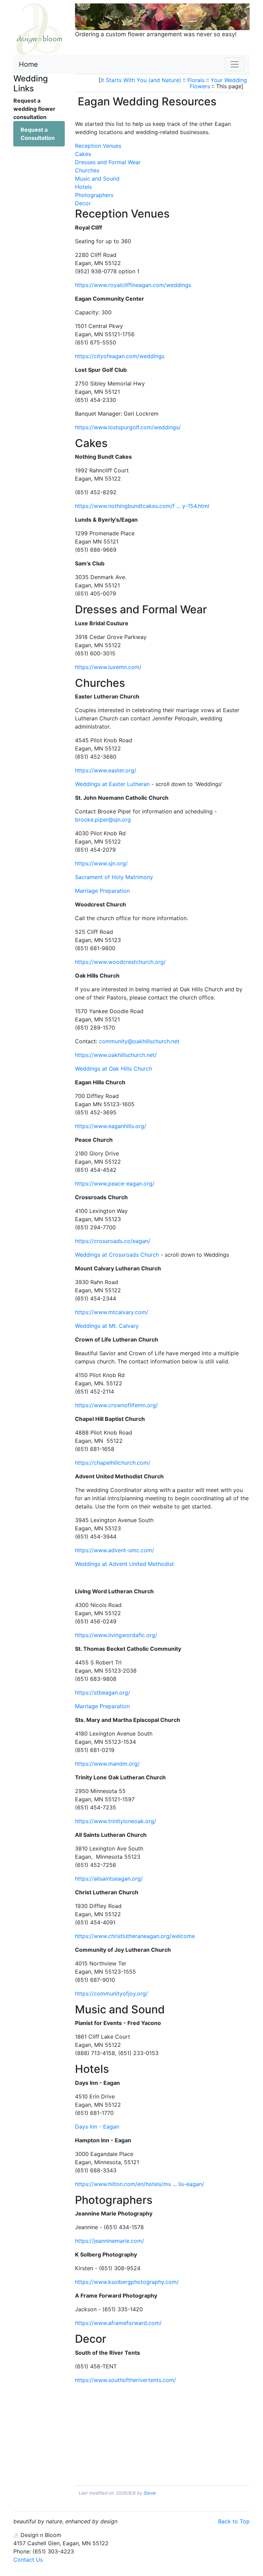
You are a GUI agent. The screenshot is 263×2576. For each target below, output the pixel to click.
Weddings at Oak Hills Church (114, 1069)
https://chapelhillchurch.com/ (113, 1463)
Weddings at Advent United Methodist (124, 1564)
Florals (196, 80)
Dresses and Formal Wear (108, 162)
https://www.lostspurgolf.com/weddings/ (128, 427)
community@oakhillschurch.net (139, 1041)
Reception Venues (98, 146)
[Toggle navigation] (235, 64)
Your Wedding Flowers (218, 83)
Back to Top (234, 2521)
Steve (150, 2493)
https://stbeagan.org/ (103, 1692)
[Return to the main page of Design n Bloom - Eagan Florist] (39, 28)
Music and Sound (97, 179)
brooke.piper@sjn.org (103, 820)
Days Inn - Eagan (97, 2127)
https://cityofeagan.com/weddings (120, 356)
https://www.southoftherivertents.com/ (126, 2380)
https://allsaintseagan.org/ (109, 1879)
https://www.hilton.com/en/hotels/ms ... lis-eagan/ (140, 2184)
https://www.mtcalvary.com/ (112, 1312)
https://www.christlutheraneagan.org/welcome (135, 1936)
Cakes (83, 154)
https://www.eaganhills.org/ (111, 1126)
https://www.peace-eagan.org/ (115, 1184)
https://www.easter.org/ (106, 770)
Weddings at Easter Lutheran (112, 784)
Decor (83, 203)
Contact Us (28, 2560)
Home (28, 64)
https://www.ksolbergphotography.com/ (127, 2282)
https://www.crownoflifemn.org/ (116, 1405)
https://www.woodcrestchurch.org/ (120, 962)
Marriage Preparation (102, 891)
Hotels (83, 187)
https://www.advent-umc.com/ (115, 1550)
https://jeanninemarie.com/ (110, 2241)
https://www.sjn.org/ (101, 863)
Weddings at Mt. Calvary (107, 1326)
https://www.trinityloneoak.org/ (116, 1821)
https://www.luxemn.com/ (108, 667)
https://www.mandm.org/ (107, 1764)
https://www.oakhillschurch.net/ (116, 1055)
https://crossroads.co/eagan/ (113, 1241)
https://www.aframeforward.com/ (118, 2323)
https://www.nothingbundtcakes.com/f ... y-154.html (142, 506)
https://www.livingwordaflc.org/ (116, 1635)
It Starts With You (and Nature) (141, 80)
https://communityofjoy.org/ (111, 1993)
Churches (87, 170)
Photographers (94, 195)
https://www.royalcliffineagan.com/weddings (133, 285)
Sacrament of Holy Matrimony (114, 877)
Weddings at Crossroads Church (117, 1255)
